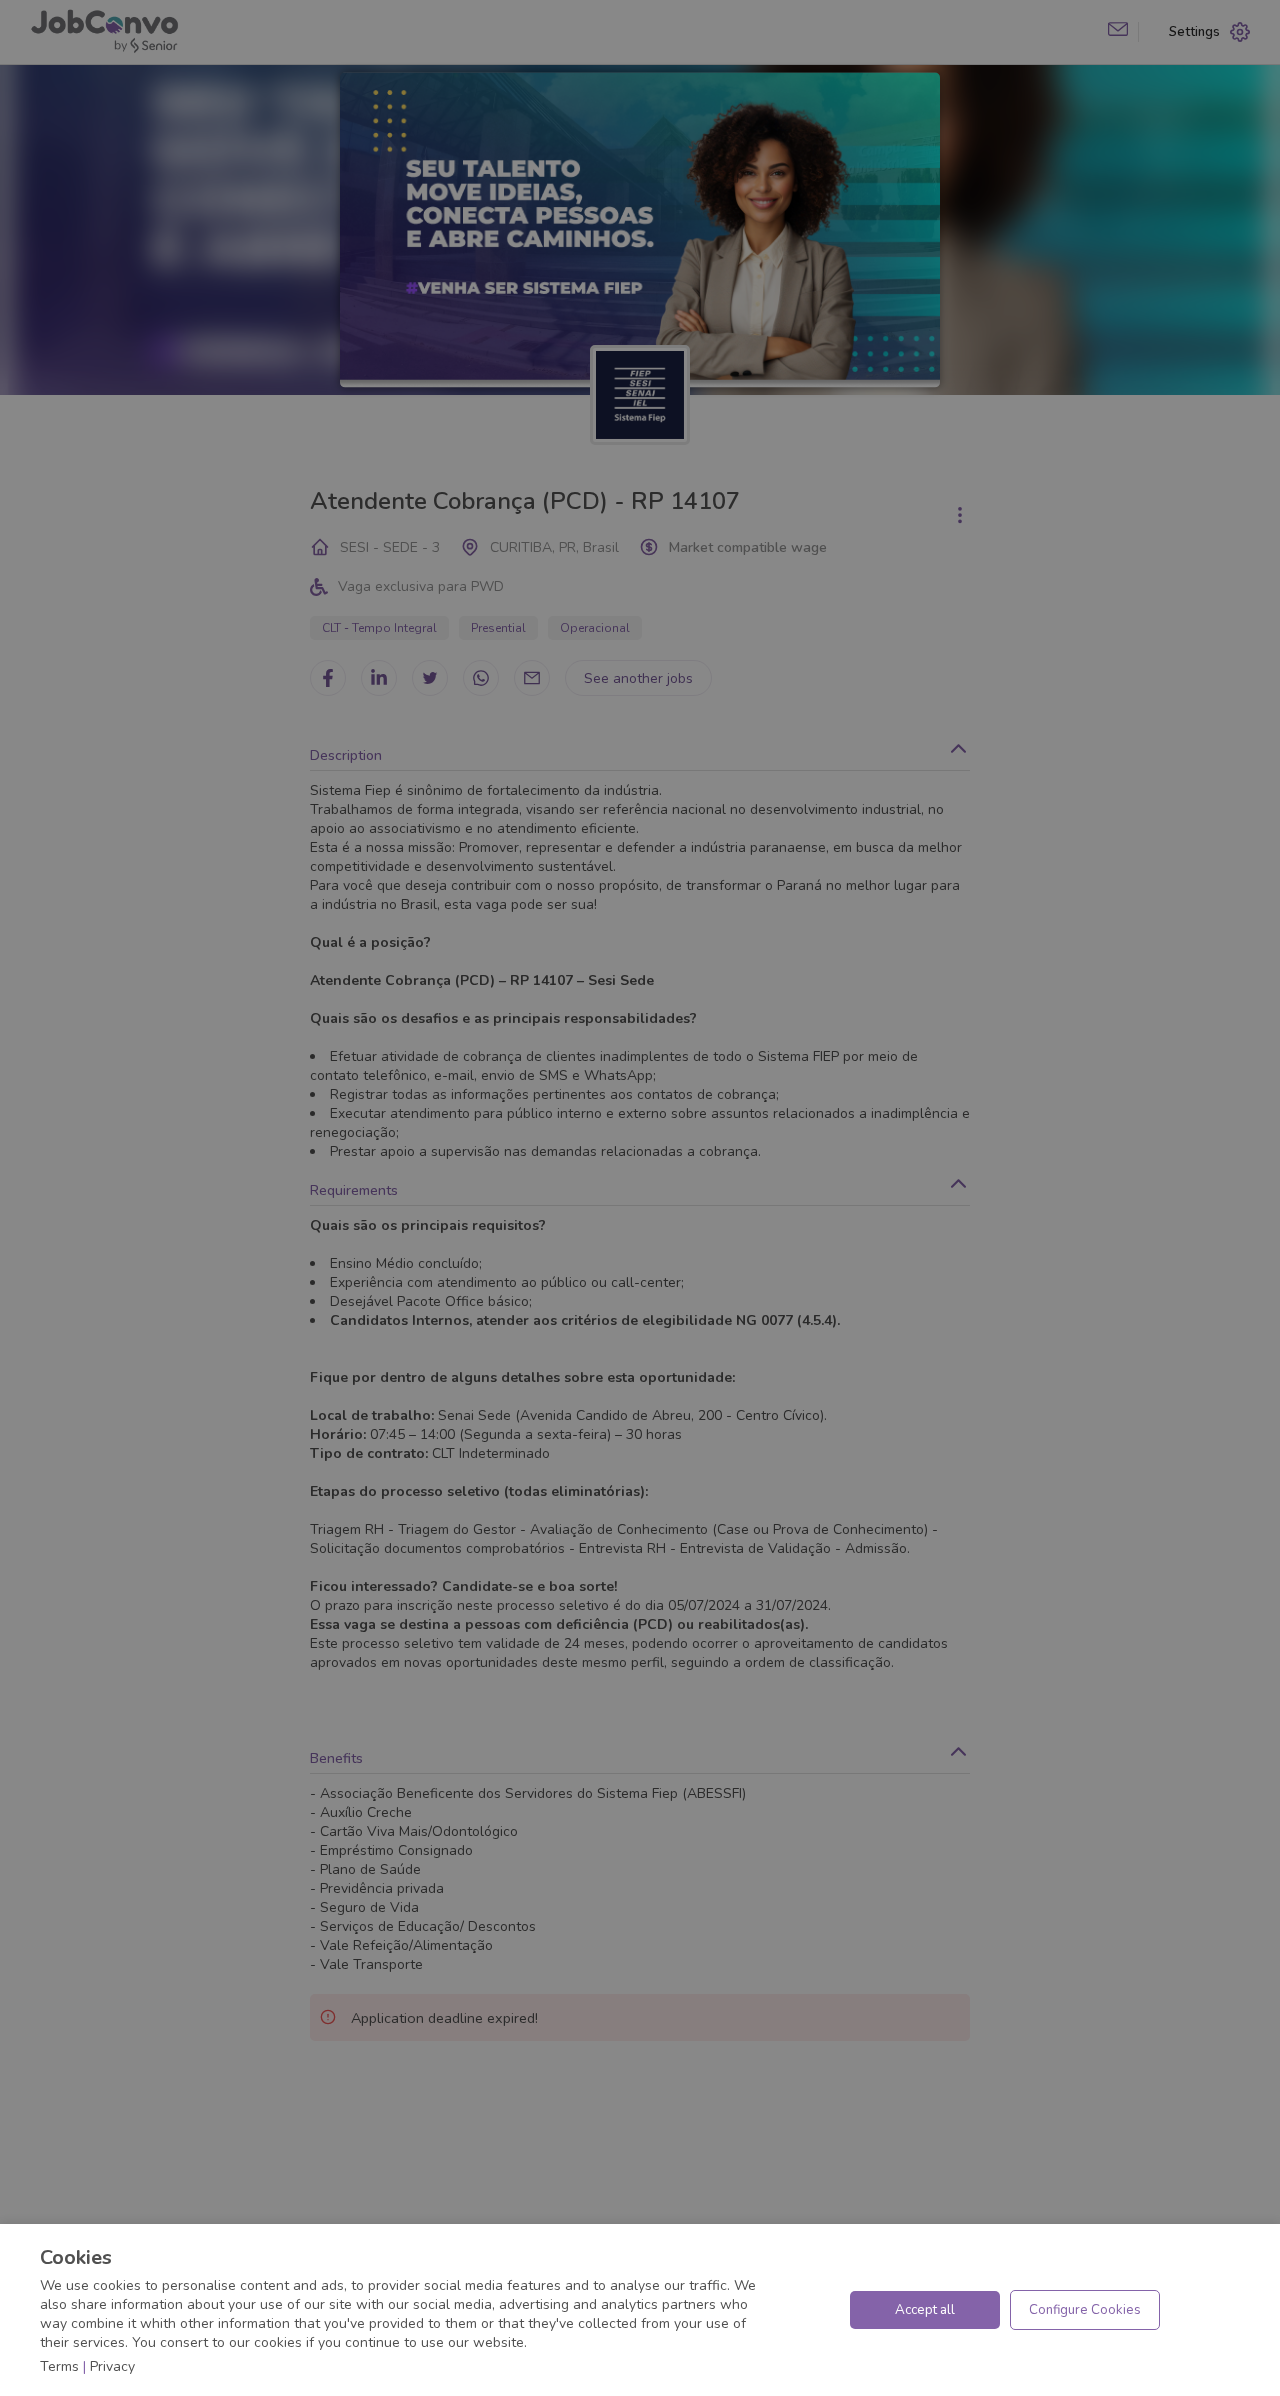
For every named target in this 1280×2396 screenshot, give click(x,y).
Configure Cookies (1085, 2310)
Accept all (925, 2310)
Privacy (112, 2366)
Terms (59, 2366)
